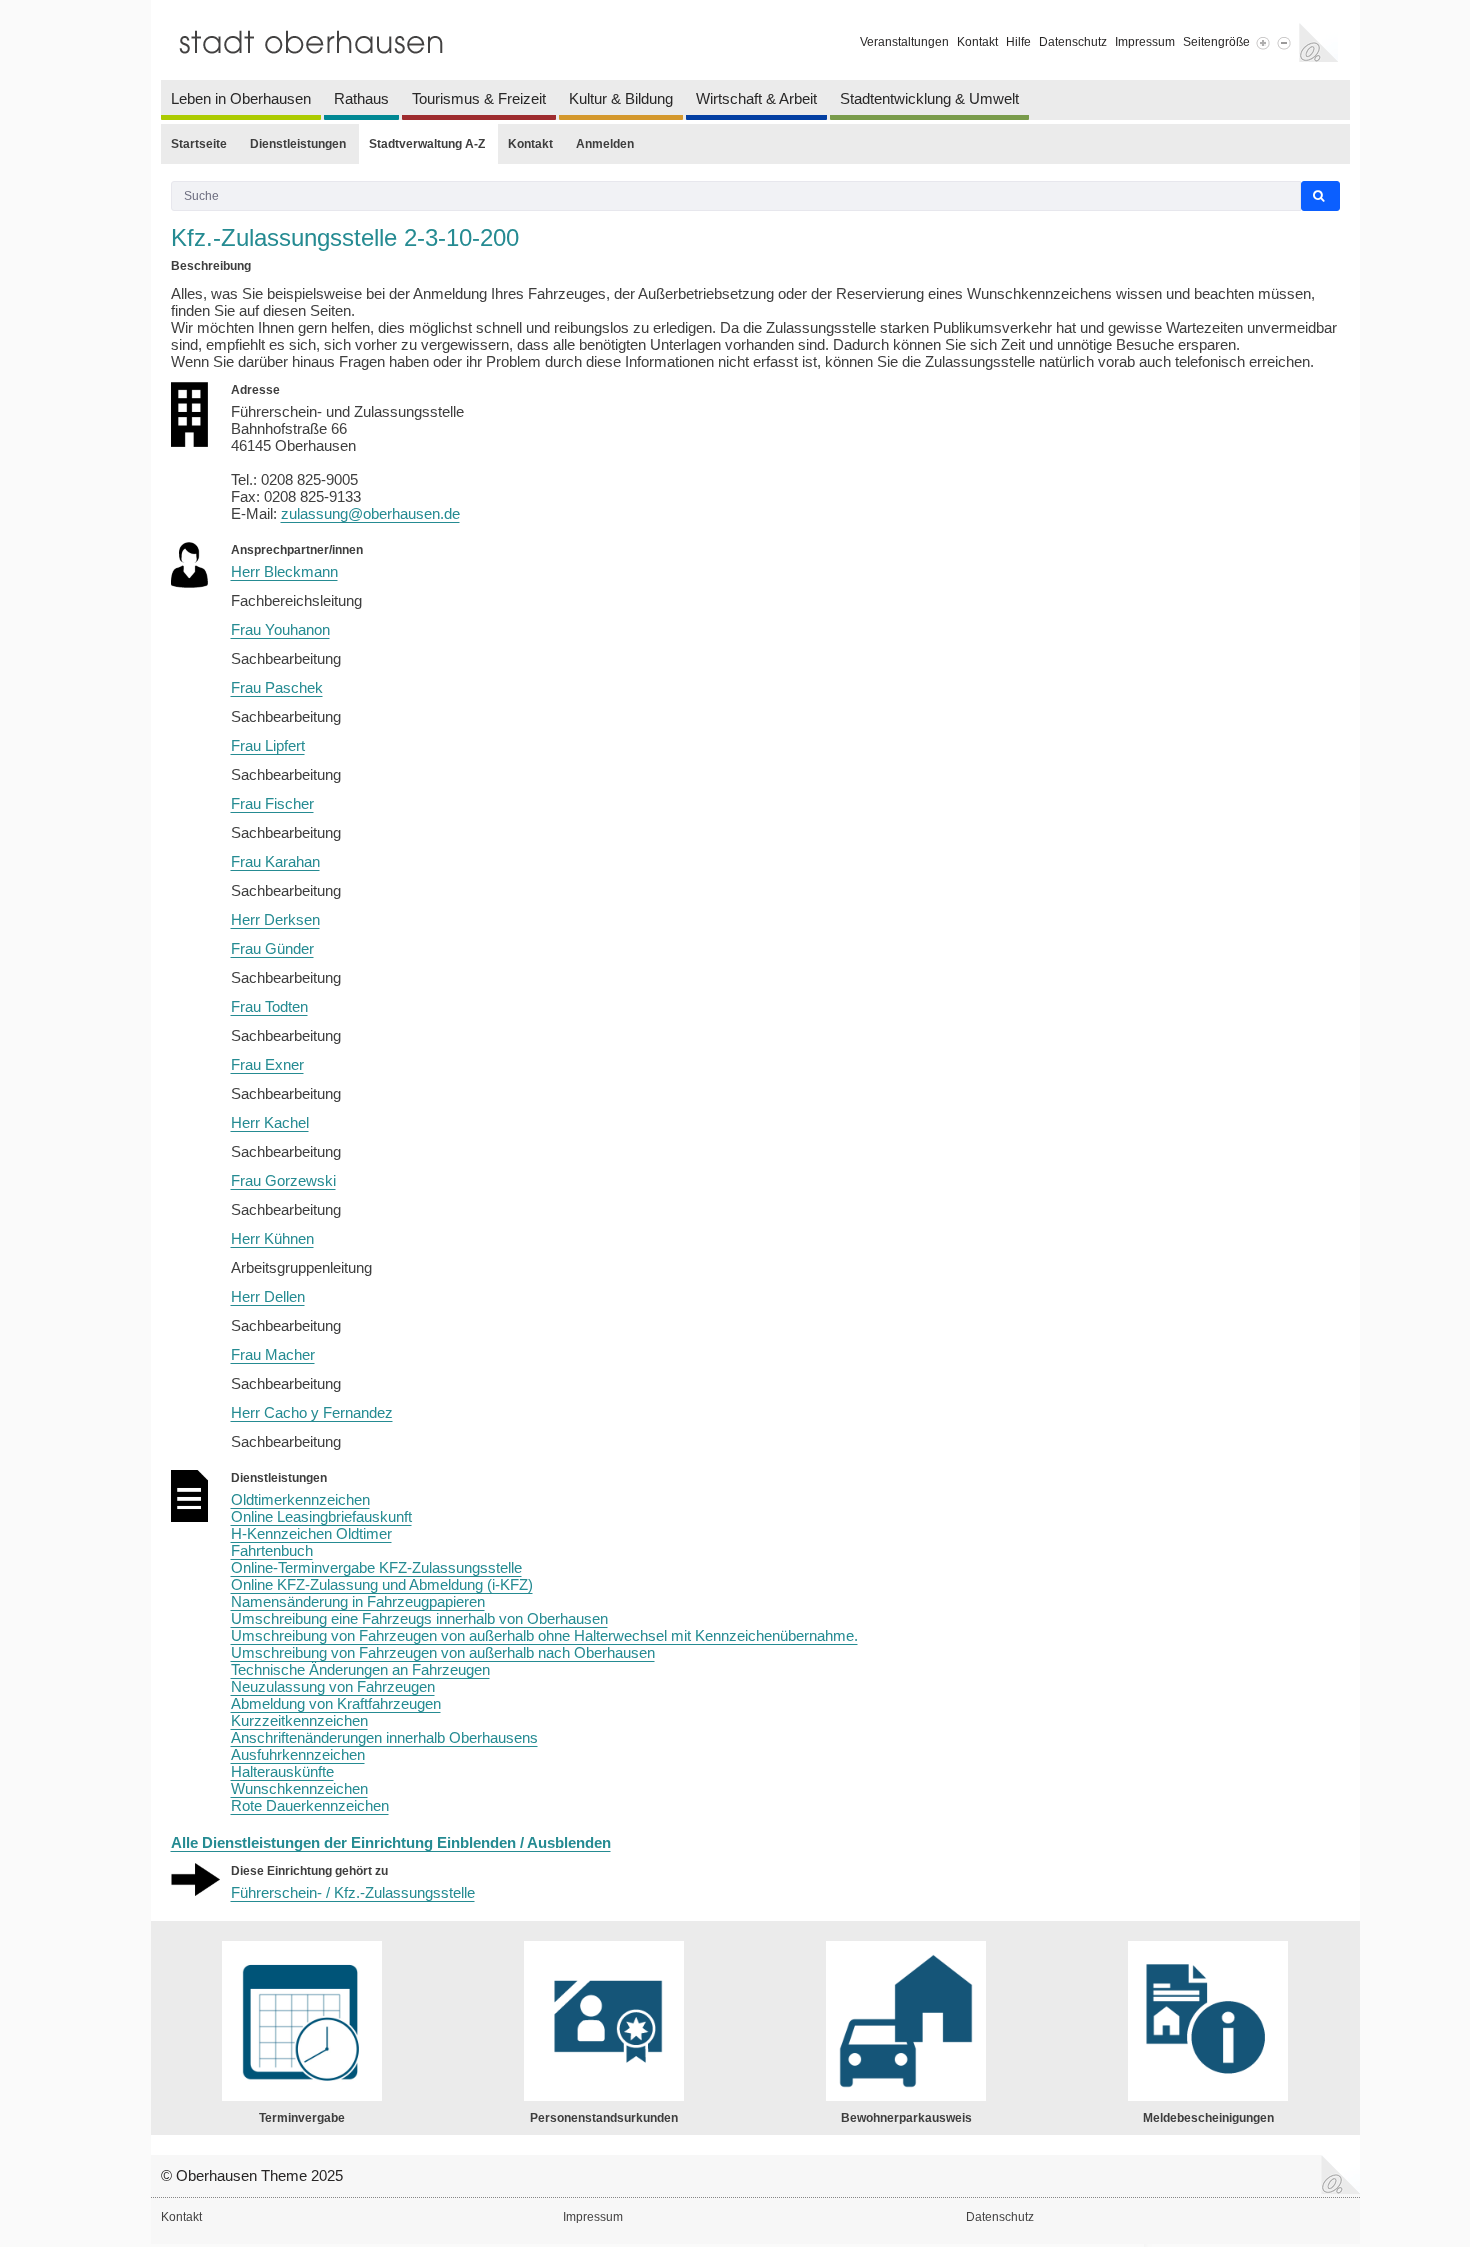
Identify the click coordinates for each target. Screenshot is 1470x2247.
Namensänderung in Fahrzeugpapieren (358, 1601)
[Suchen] (1320, 196)
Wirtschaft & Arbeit (756, 98)
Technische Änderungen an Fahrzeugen (360, 1669)
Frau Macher (273, 1354)
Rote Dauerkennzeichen (310, 1805)
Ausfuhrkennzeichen (298, 1754)
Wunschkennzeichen (299, 1788)
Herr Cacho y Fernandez (312, 1412)
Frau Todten (269, 1006)
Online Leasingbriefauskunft (321, 1516)
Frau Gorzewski (283, 1180)
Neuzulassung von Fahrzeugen (333, 1686)
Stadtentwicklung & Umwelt (929, 98)
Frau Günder (272, 948)
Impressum (1145, 42)
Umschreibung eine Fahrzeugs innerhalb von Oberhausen (419, 1618)
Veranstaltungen (904, 42)
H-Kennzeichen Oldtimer (311, 1533)
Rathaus (361, 98)
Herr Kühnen (272, 1238)
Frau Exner (267, 1064)
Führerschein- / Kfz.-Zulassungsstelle (353, 1892)
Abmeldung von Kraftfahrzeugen (336, 1703)
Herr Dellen (268, 1296)
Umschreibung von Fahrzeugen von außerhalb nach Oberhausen (443, 1652)
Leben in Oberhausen (241, 98)
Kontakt (977, 42)
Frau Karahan (275, 861)
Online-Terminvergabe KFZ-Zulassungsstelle (376, 1567)
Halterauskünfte (282, 1771)
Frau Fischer (272, 803)
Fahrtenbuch (272, 1550)
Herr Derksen (275, 919)
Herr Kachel (270, 1122)
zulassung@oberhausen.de (370, 513)
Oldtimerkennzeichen (300, 1499)
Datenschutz (1073, 42)
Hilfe (1018, 42)
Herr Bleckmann (284, 571)
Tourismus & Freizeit (479, 98)
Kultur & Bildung (621, 98)
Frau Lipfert (268, 745)
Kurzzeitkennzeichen (299, 1720)
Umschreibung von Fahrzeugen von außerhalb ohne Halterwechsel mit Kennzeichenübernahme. (544, 1635)
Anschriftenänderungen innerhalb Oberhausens (384, 1737)
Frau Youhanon (280, 629)
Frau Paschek (277, 687)
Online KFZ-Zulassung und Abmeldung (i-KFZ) (382, 1584)
